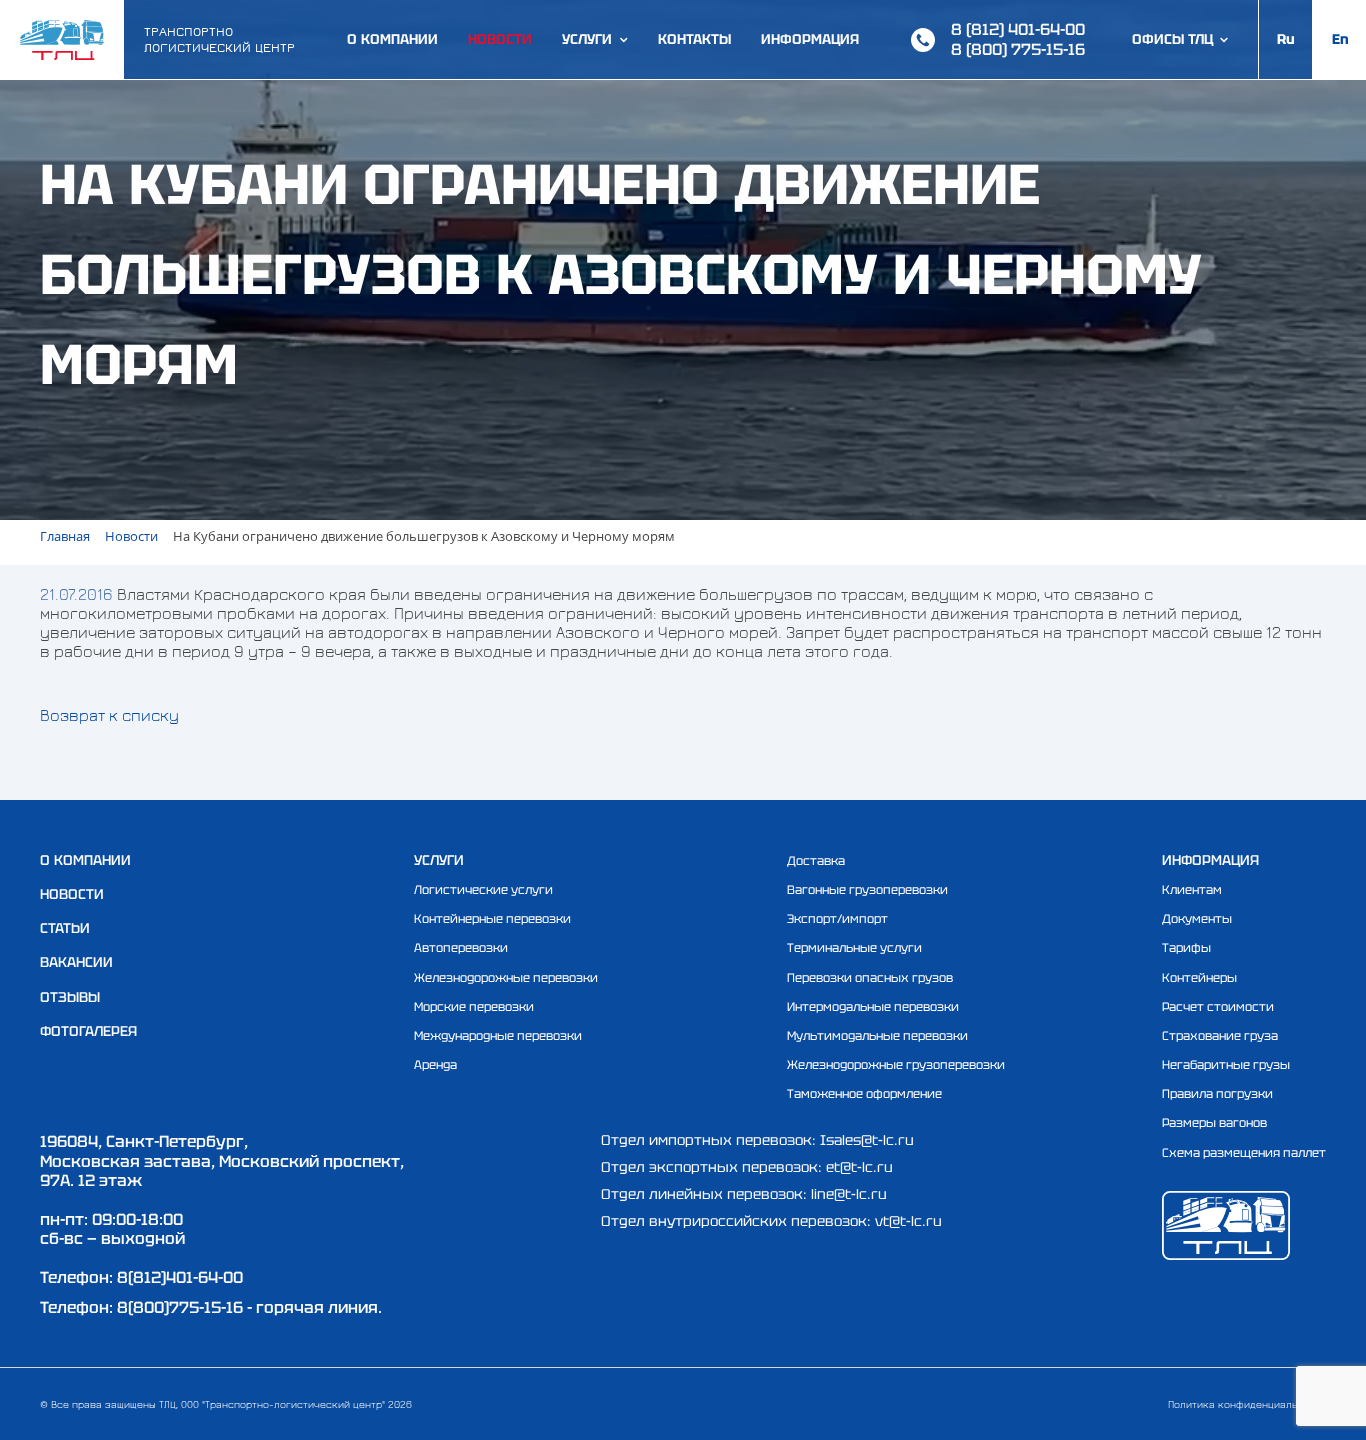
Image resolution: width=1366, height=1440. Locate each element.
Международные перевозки (498, 1036)
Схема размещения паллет (1244, 1153)
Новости (500, 39)
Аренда (435, 1065)
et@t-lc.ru (859, 1167)
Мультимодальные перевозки (877, 1036)
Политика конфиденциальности (1247, 1404)
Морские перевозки (474, 1007)
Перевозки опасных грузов (870, 978)
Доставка (816, 861)
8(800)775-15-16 (180, 1307)
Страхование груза (1220, 1036)
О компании (392, 39)
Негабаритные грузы (1226, 1065)
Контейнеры (1199, 978)
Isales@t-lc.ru (867, 1140)
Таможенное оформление (864, 1094)
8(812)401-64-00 (180, 1277)
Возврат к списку (109, 715)
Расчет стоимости (1218, 1007)
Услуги (587, 39)
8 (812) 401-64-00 (1018, 29)
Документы (1197, 919)
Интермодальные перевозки (873, 1007)
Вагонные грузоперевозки (867, 890)
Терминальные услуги (854, 948)
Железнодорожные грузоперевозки (896, 1065)
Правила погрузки (1217, 1094)
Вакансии (76, 962)
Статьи (65, 928)
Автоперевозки (461, 948)
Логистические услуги (483, 890)
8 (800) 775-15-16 (1018, 49)
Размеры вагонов (1214, 1123)
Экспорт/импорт (837, 919)
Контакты (694, 39)
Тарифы (1186, 948)
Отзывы (70, 997)
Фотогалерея (88, 1031)
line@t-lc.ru (849, 1194)
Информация (810, 39)
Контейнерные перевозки (492, 919)
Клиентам (1192, 890)
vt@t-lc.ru (908, 1221)
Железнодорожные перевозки (506, 978)
